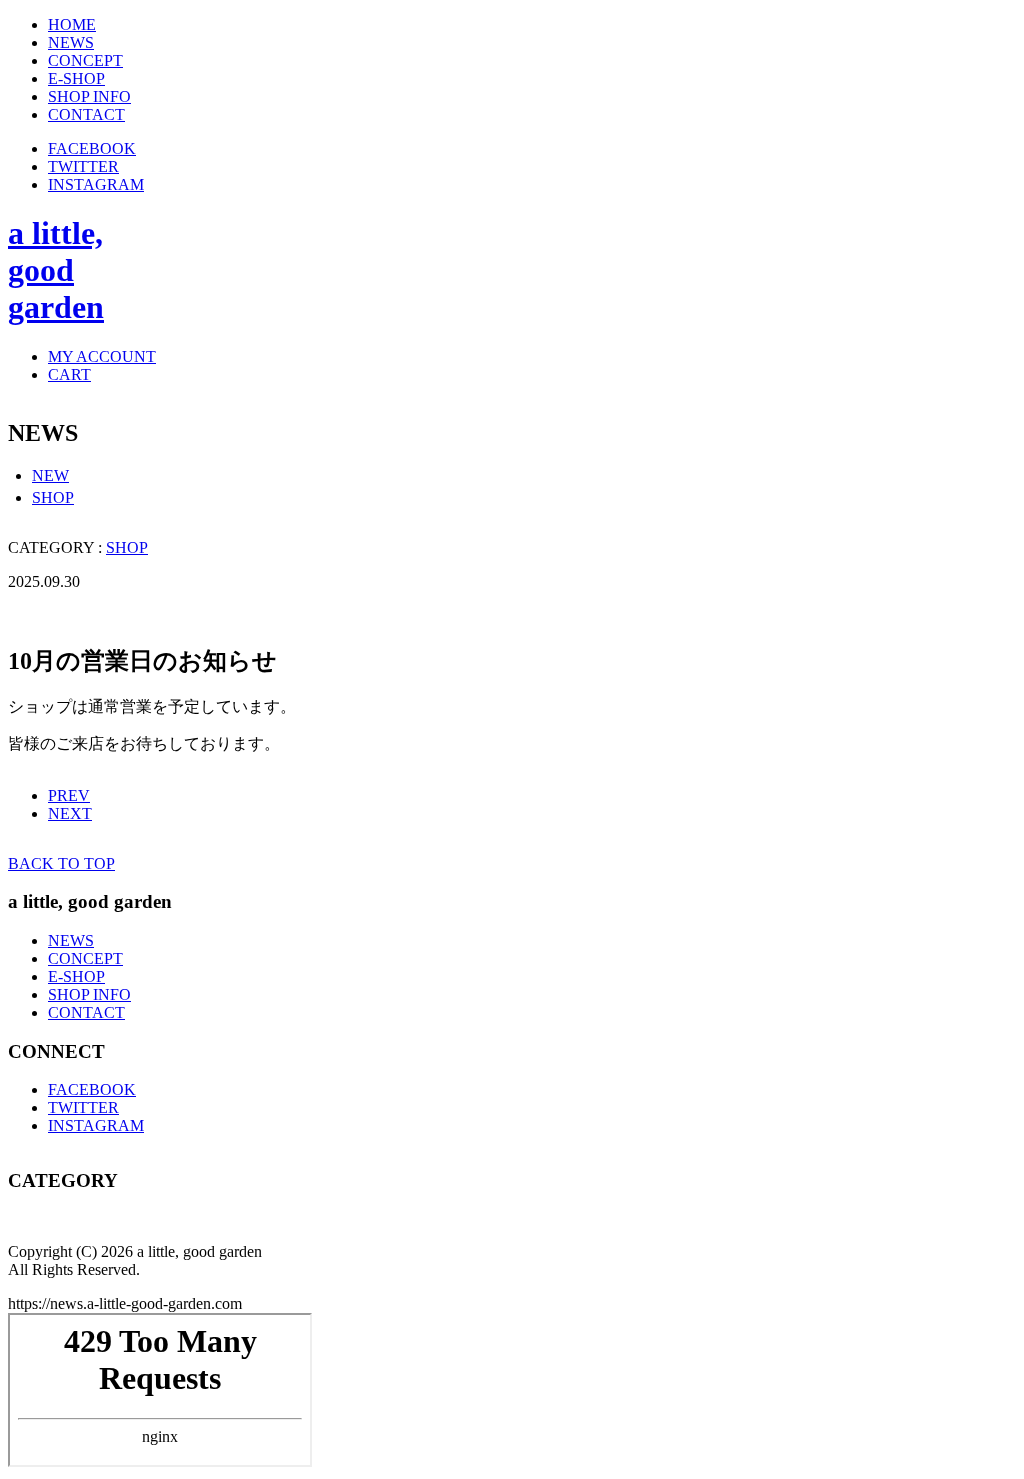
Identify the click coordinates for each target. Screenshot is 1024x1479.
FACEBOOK (92, 148)
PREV (69, 795)
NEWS (71, 940)
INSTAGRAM (96, 184)
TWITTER (83, 166)
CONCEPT (85, 958)
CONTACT (86, 1012)
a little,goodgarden (56, 270)
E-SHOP (76, 976)
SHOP (53, 497)
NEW (50, 475)
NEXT (70, 813)
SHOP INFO (89, 994)
